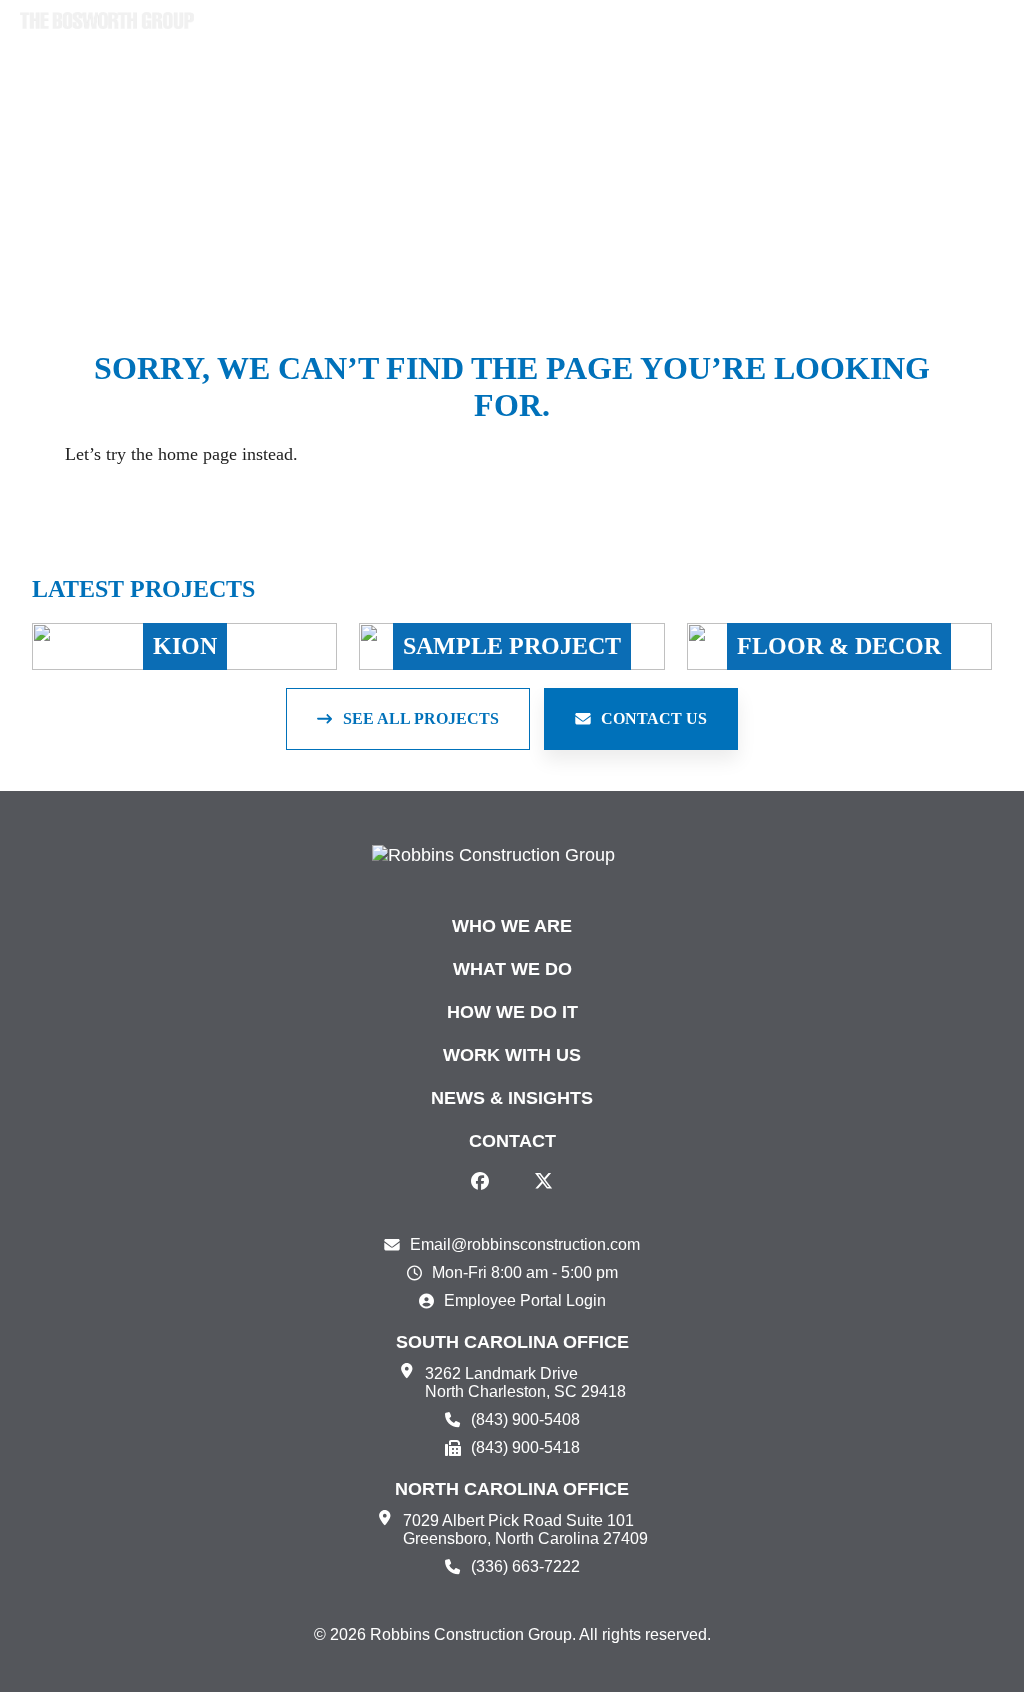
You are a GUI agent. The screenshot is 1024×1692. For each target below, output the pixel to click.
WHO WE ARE (512, 926)
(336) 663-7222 (525, 1566)
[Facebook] (480, 1181)
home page (197, 454)
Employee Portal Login (525, 1300)
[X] (544, 1181)
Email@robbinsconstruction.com (525, 1244)
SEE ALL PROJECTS (421, 718)
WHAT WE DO (512, 969)
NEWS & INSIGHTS (512, 1098)
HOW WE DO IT (512, 1012)
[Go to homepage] (107, 21)
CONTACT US (654, 718)
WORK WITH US (512, 1055)
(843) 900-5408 (525, 1419)
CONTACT (512, 1141)
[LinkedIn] (512, 1181)
